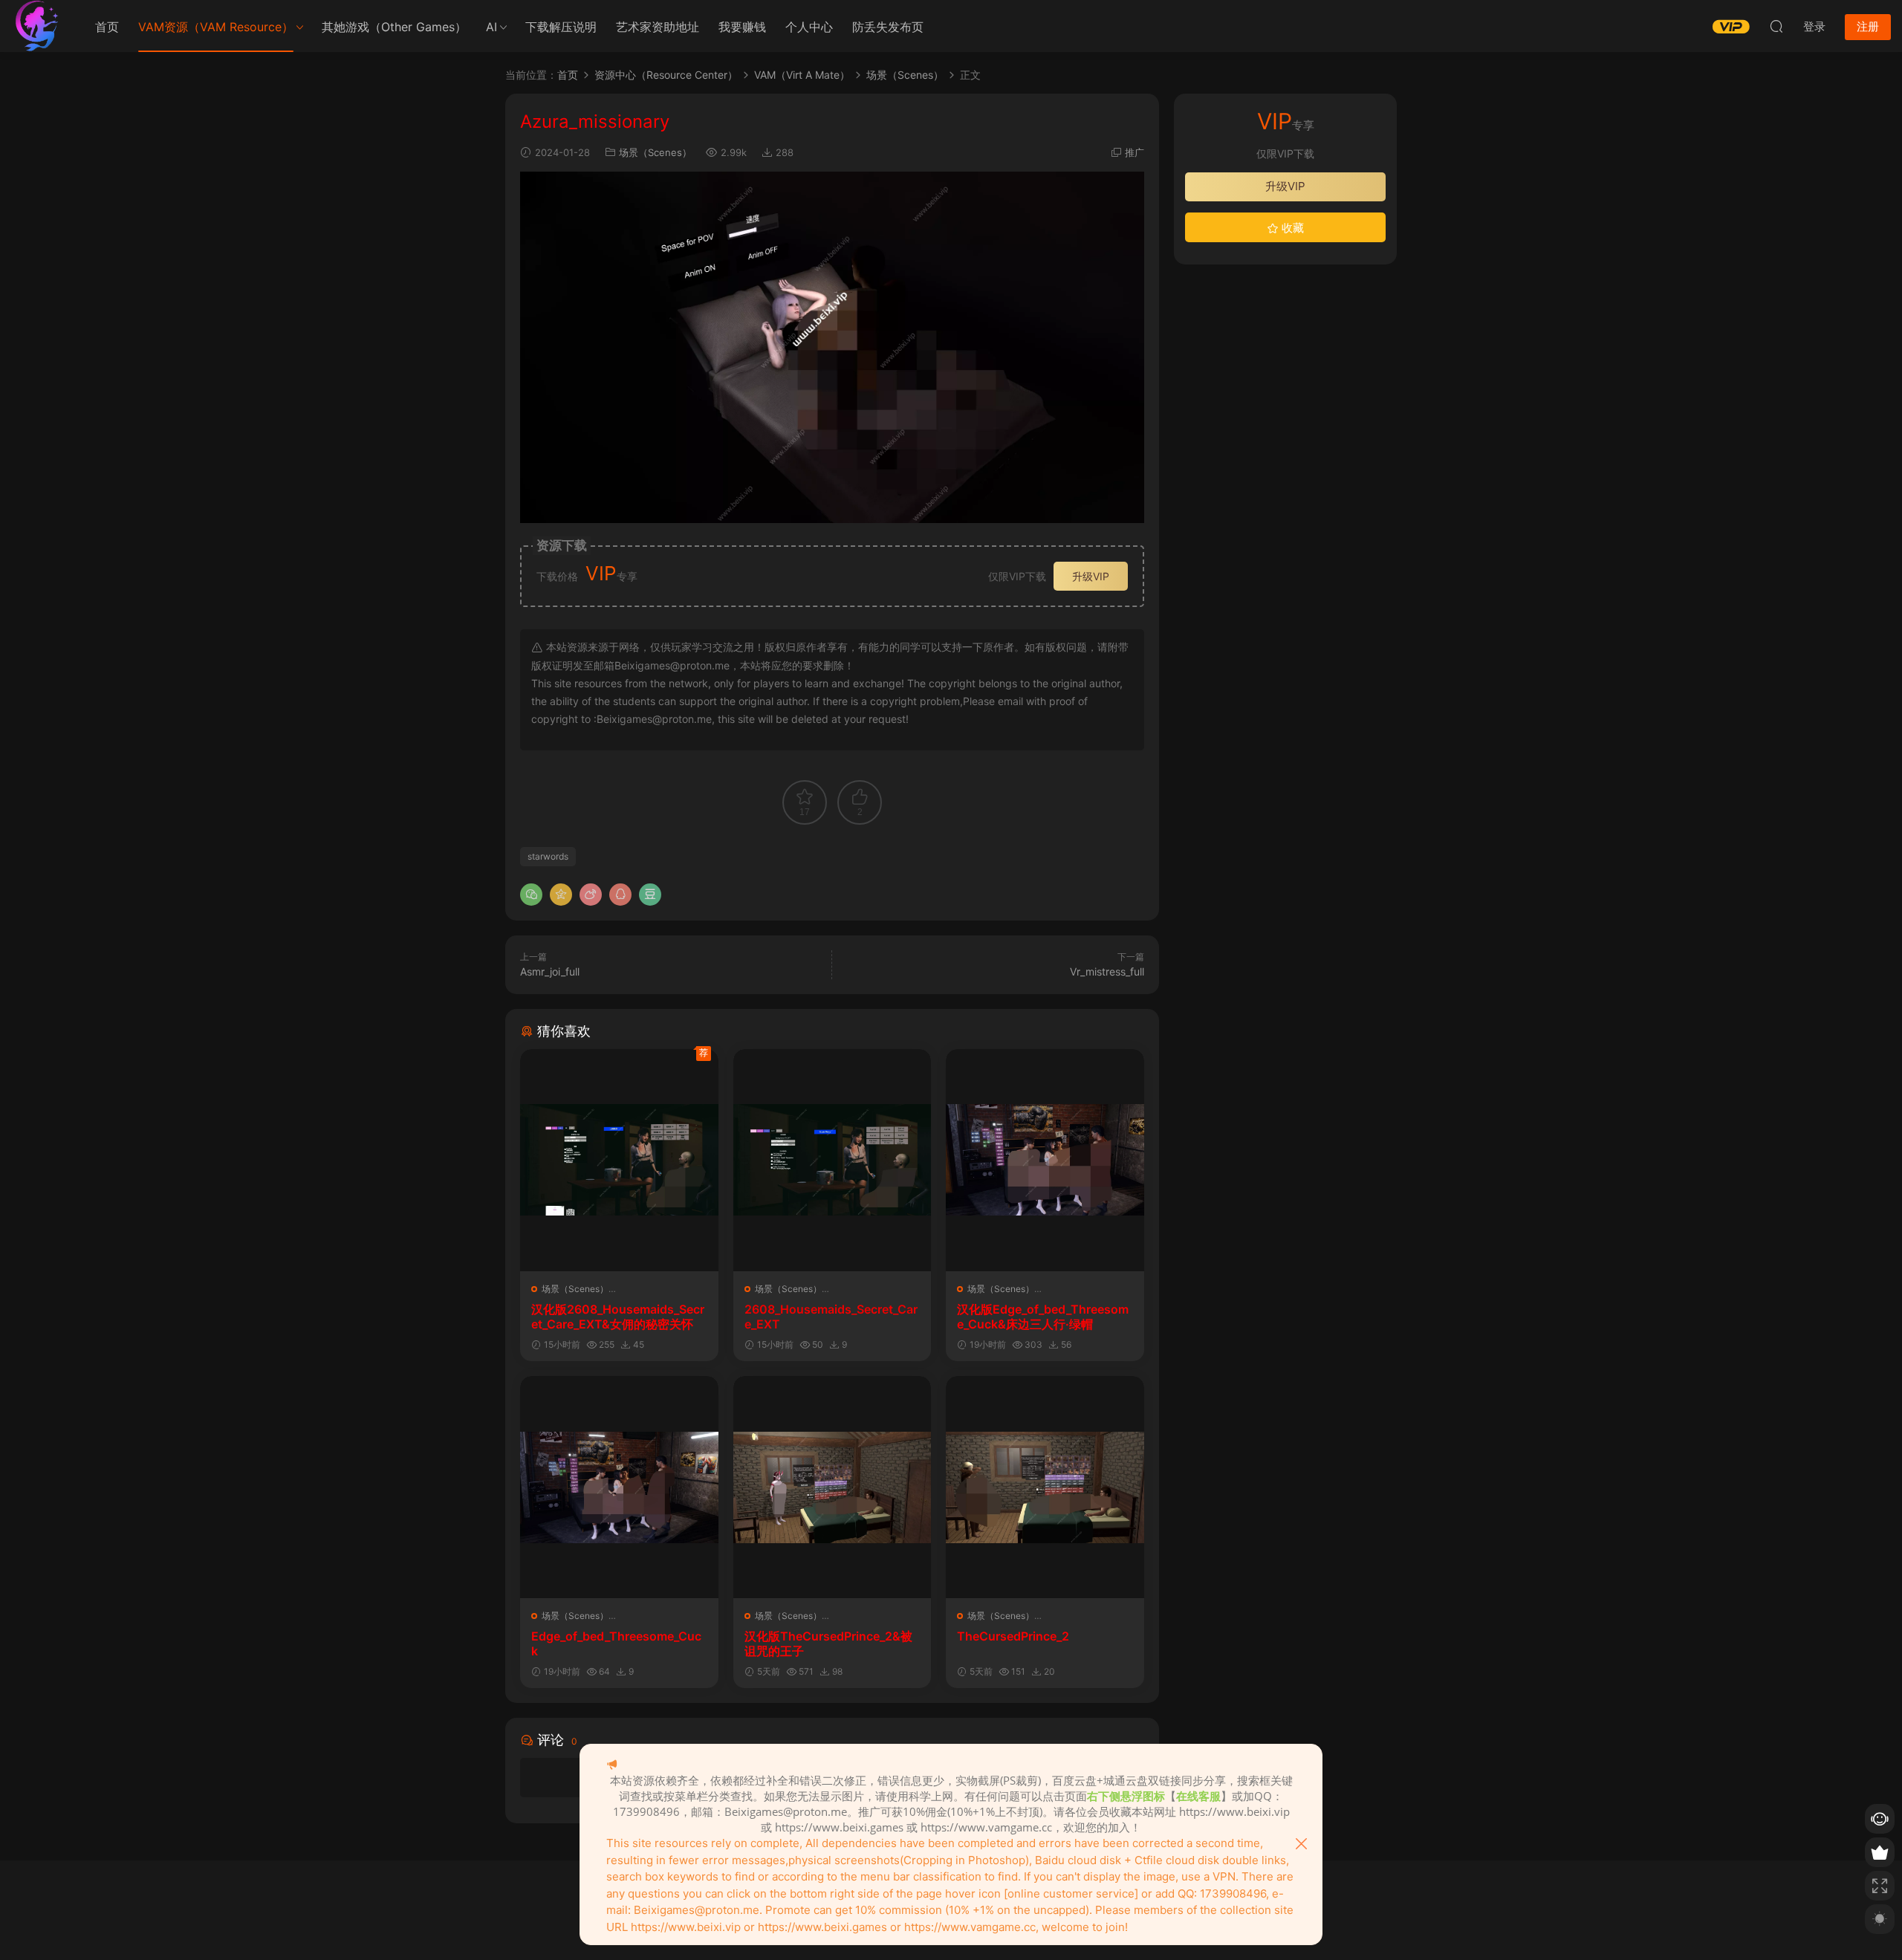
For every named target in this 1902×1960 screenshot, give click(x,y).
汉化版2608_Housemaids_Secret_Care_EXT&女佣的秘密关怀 (618, 1317)
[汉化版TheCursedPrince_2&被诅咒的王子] (832, 1487)
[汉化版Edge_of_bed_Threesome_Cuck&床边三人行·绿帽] (1045, 1160)
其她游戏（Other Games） (394, 27)
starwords (548, 856)
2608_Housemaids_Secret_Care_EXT (831, 1317)
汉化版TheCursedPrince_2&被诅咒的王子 (828, 1643)
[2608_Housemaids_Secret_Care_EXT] (832, 1160)
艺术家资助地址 (658, 27)
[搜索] (1776, 26)
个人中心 (809, 27)
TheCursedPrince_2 (1013, 1636)
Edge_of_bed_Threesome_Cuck (616, 1643)
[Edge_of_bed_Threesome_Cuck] (619, 1487)
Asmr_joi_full (550, 971)
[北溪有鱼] (37, 26)
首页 (107, 27)
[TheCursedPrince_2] (1045, 1487)
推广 (1135, 152)
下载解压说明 (561, 27)
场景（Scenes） (655, 152)
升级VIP (1091, 576)
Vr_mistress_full (1107, 971)
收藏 (1291, 228)
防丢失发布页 (888, 27)
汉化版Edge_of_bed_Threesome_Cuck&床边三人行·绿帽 (1043, 1317)
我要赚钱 (742, 27)
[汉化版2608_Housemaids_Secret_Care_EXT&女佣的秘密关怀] (619, 1160)
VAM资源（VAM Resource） (216, 27)
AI (491, 27)
